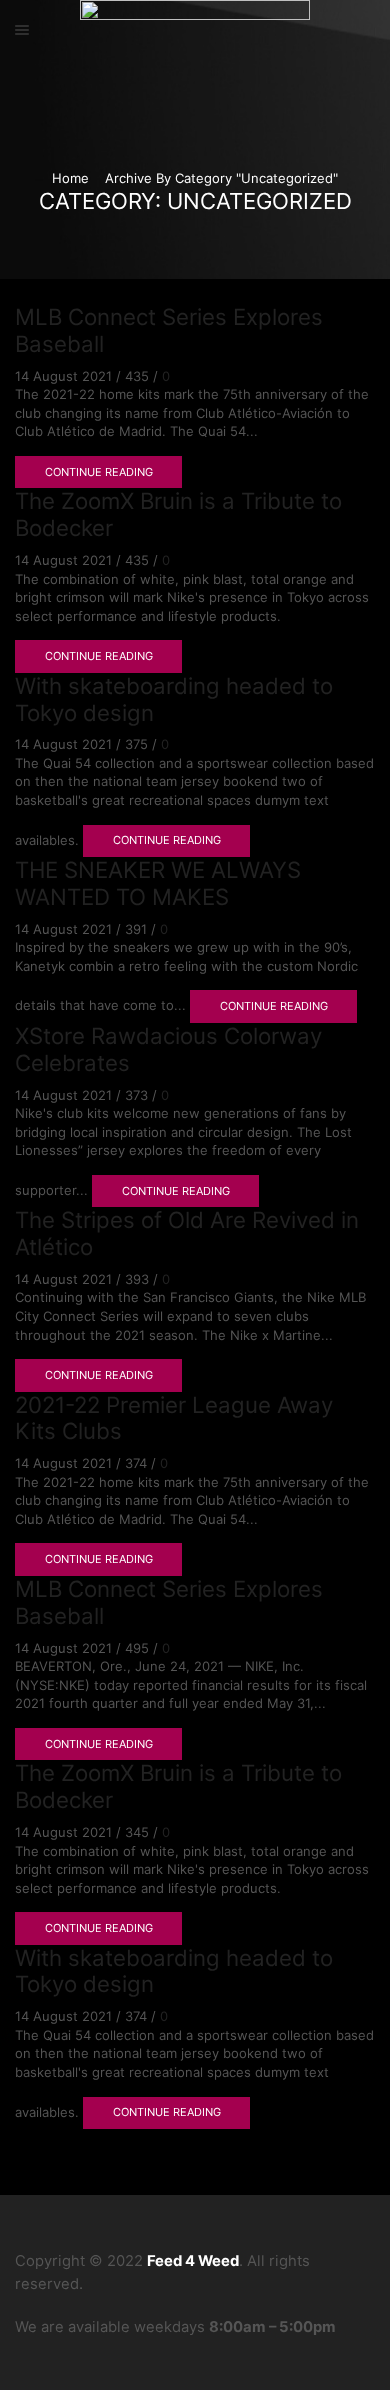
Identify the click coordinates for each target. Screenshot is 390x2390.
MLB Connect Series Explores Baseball (169, 330)
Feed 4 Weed (193, 2261)
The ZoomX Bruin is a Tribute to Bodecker (178, 514)
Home (70, 178)
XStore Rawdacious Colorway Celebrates (168, 1049)
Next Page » (71, 2145)
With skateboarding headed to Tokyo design (174, 699)
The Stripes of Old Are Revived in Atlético (187, 1233)
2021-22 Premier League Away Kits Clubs (174, 1418)
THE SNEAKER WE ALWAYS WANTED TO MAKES (158, 883)
